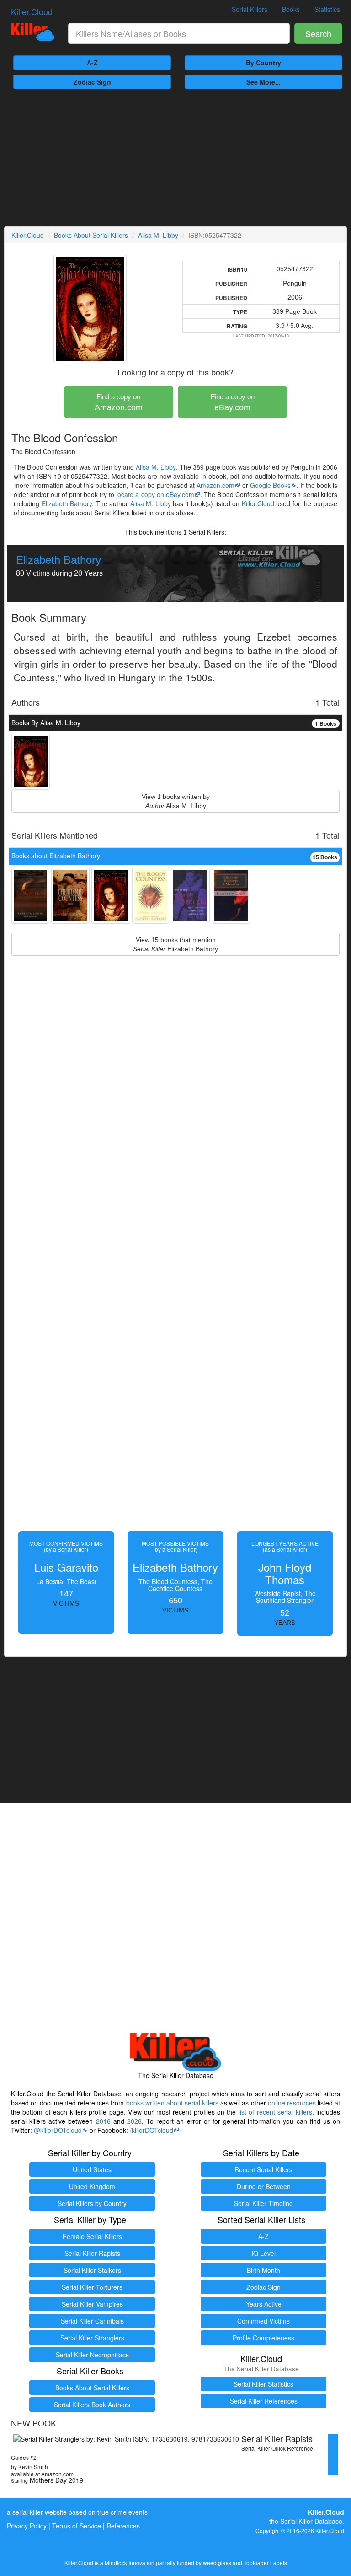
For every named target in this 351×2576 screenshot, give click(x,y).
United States (92, 2169)
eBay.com (233, 402)
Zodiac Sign (92, 82)
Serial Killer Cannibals (92, 2321)
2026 (134, 2121)
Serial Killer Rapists (92, 2253)
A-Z (92, 63)
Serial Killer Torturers (92, 2287)
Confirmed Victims (263, 2321)
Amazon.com (119, 402)
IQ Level (263, 2253)
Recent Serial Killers (263, 2169)
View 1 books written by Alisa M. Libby (176, 801)
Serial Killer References (264, 2401)
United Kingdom (92, 2186)
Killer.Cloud (32, 11)
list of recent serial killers (275, 2112)
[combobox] (179, 33)
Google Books (270, 485)
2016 (103, 2121)
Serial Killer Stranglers (92, 2338)
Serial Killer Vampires (92, 2304)
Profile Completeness (263, 2338)
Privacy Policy (27, 2526)
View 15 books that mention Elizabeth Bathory (175, 944)
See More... (263, 82)
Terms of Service (77, 2526)
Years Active (264, 2304)
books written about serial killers (172, 2103)
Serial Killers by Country (92, 2203)
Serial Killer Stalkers (92, 2270)
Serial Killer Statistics (263, 2384)
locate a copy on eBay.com (155, 494)
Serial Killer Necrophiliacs (92, 2355)
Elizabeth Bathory (67, 503)
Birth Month (263, 2270)
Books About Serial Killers (91, 235)
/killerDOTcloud (152, 2130)
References (123, 2526)
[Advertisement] (175, 158)
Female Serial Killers (92, 2236)
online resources (292, 2103)
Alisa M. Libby (158, 235)
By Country (263, 63)
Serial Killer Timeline (263, 2203)
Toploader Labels (265, 2563)
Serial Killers (250, 9)
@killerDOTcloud (58, 2130)
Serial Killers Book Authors (92, 2405)
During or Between (264, 2186)
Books (291, 9)
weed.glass (217, 2563)
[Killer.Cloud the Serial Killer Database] (33, 32)
